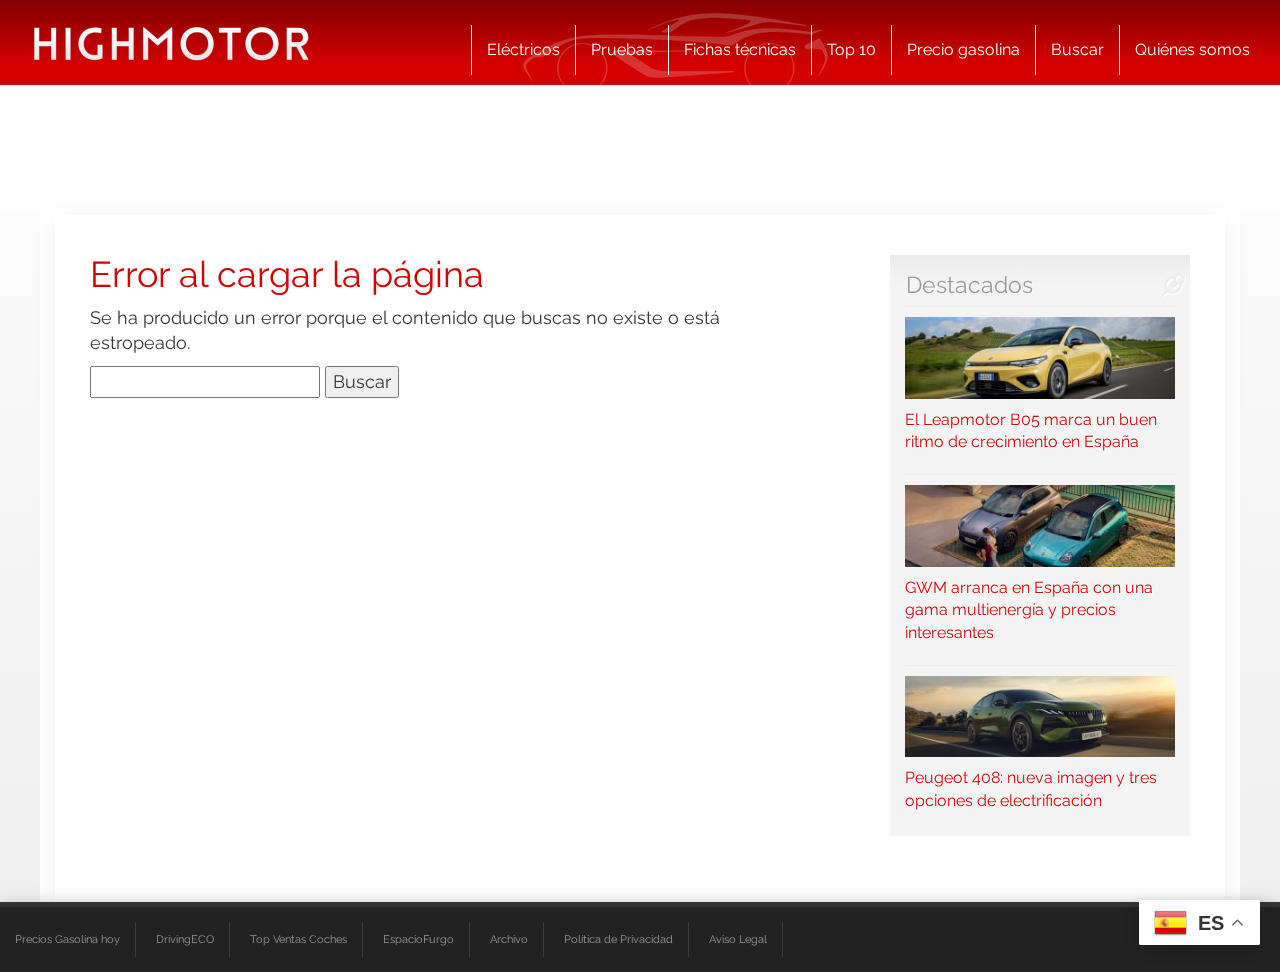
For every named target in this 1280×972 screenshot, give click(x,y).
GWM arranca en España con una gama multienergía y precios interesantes (1029, 610)
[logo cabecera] (171, 42)
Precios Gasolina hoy (67, 939)
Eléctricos (523, 49)
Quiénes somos (1192, 49)
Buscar (1077, 49)
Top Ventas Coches (298, 939)
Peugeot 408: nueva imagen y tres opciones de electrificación (1031, 789)
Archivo (509, 939)
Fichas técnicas (740, 49)
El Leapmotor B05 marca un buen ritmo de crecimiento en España (1031, 430)
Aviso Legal (738, 939)
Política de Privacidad (618, 939)
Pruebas (622, 49)
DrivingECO (185, 939)
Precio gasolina (963, 49)
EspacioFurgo (418, 939)
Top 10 (851, 49)
